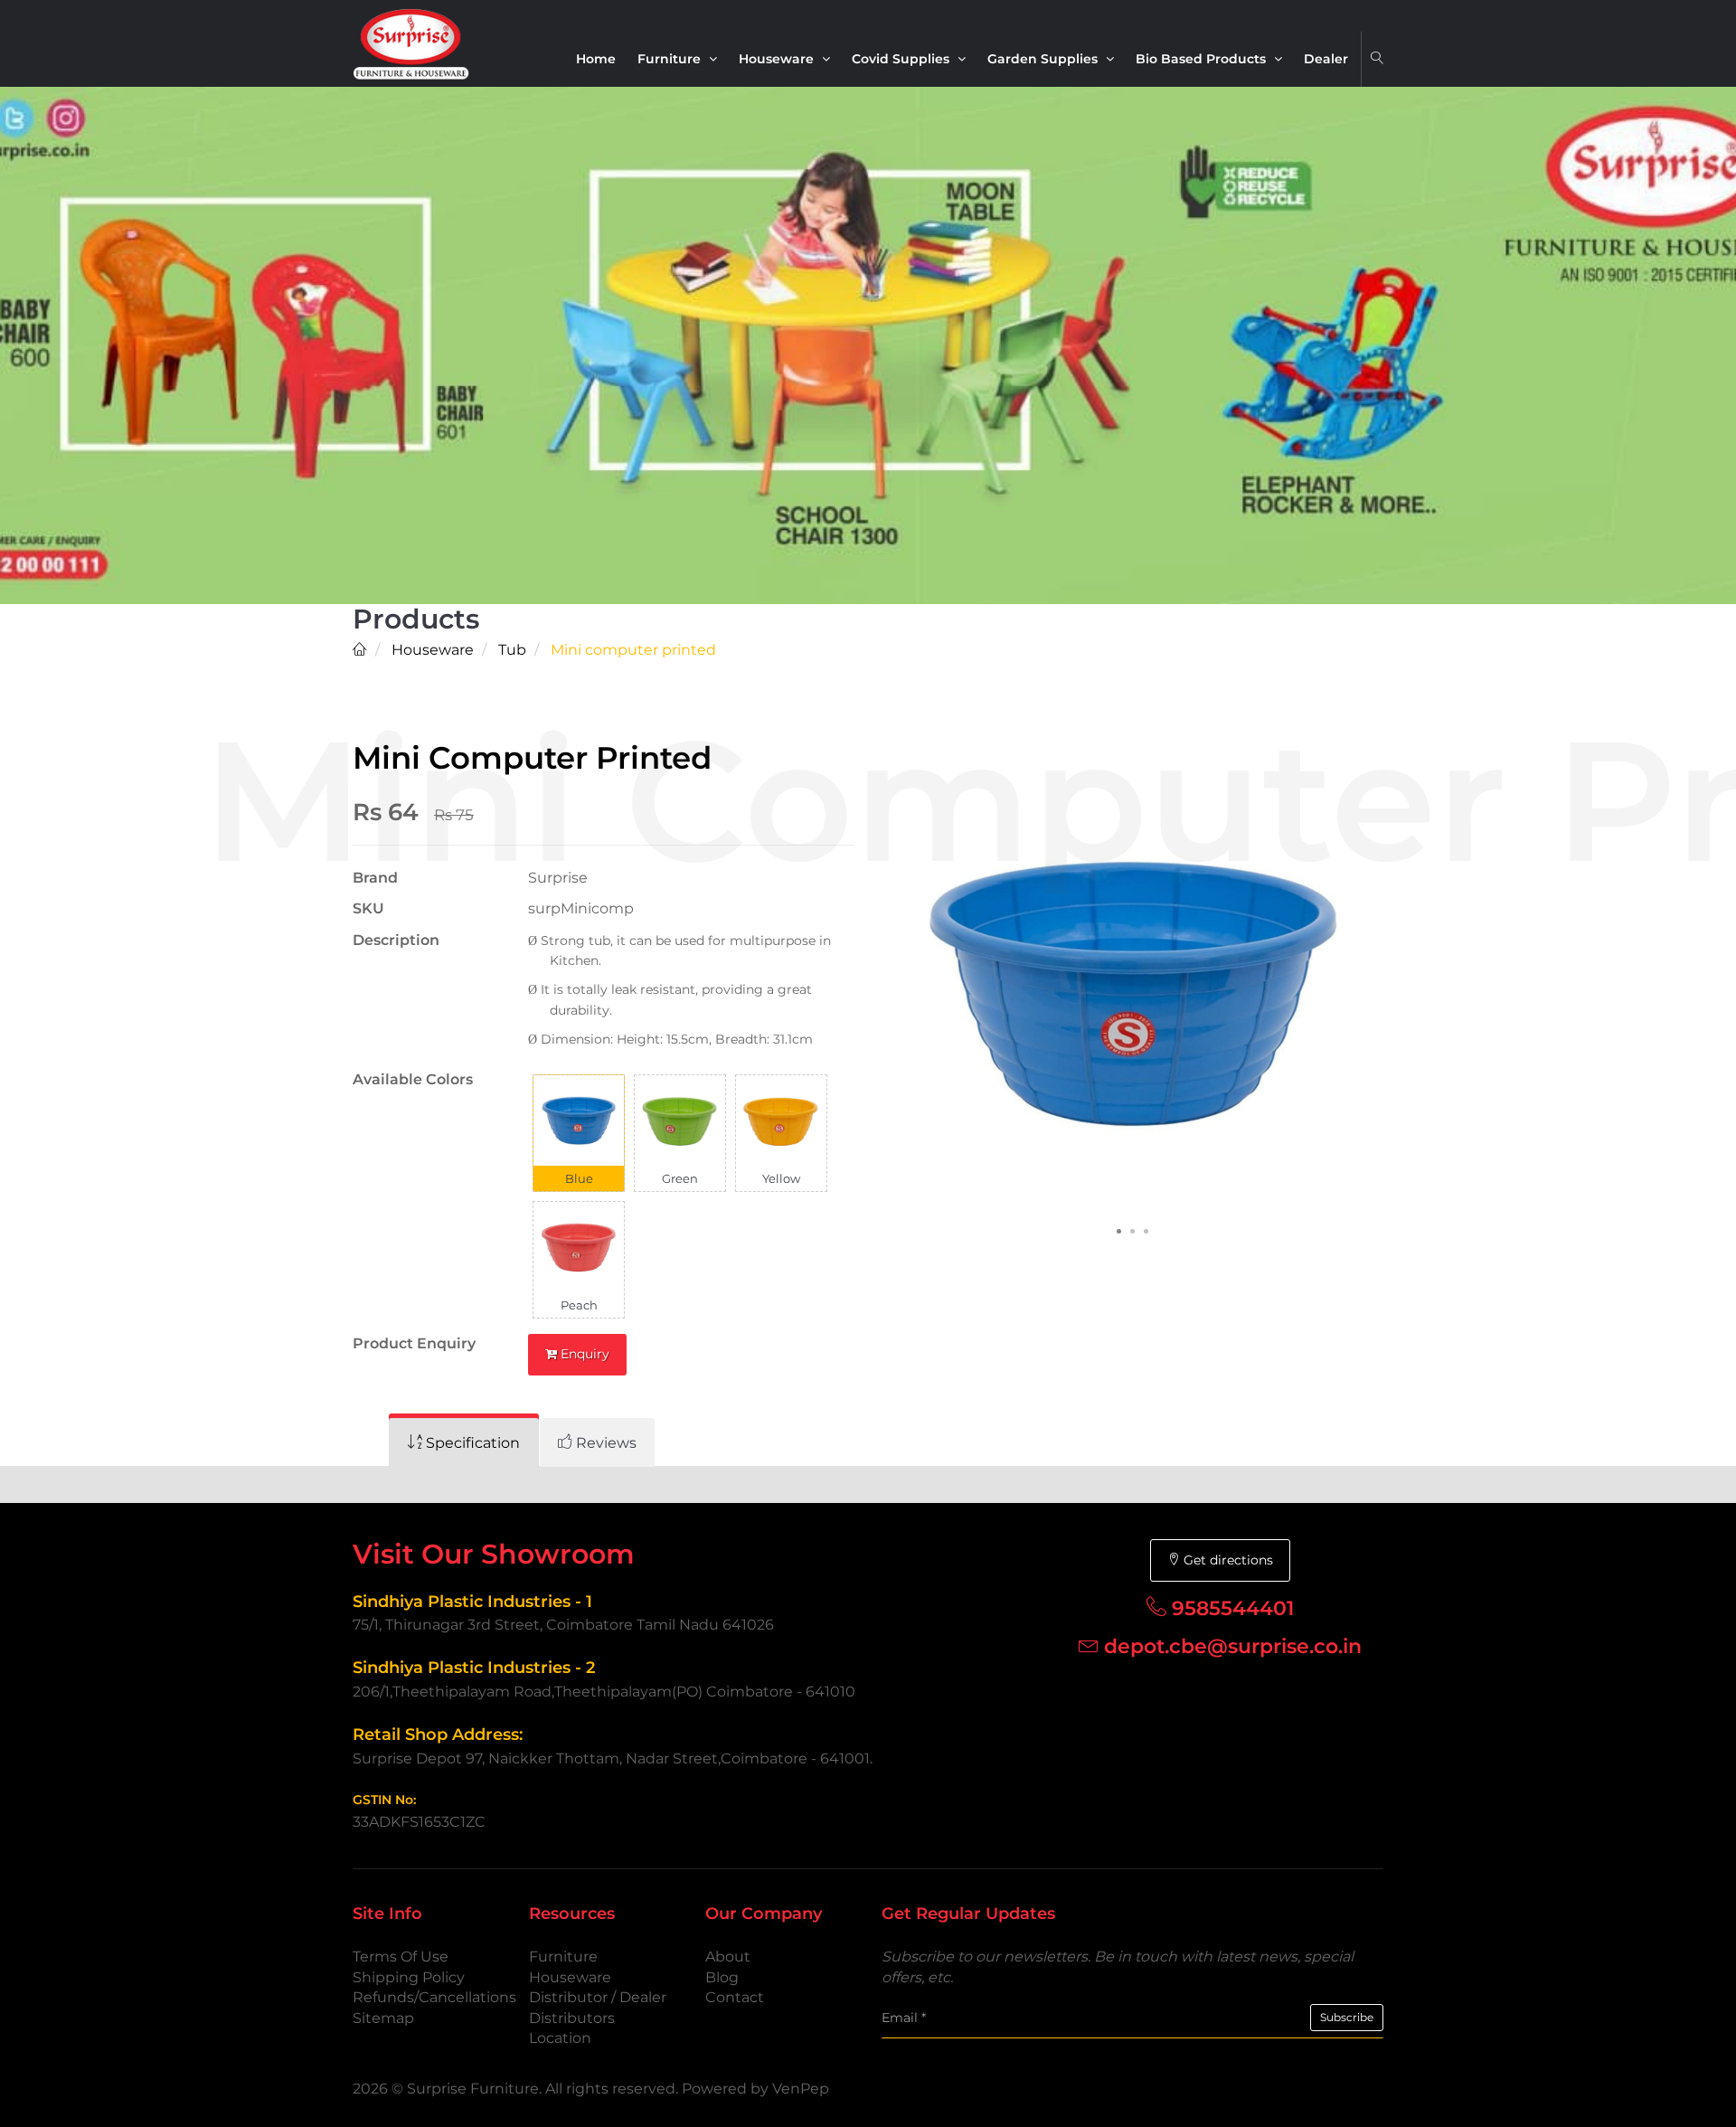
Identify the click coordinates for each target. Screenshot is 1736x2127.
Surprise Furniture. (476, 2089)
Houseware (778, 59)
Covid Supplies (902, 59)
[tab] (464, 1443)
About (728, 1957)
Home (596, 59)
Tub (510, 650)
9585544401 (1233, 1608)
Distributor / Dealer (598, 1997)
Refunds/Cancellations (434, 1997)
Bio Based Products (1203, 59)
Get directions (1227, 1560)
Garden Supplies (1044, 59)
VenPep (801, 2089)
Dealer (1326, 59)
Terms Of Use (401, 1957)
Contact (735, 1997)
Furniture (671, 59)
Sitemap (383, 2018)
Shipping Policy (409, 1977)
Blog (722, 1977)
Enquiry (583, 1354)
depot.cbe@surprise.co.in (1233, 1646)
